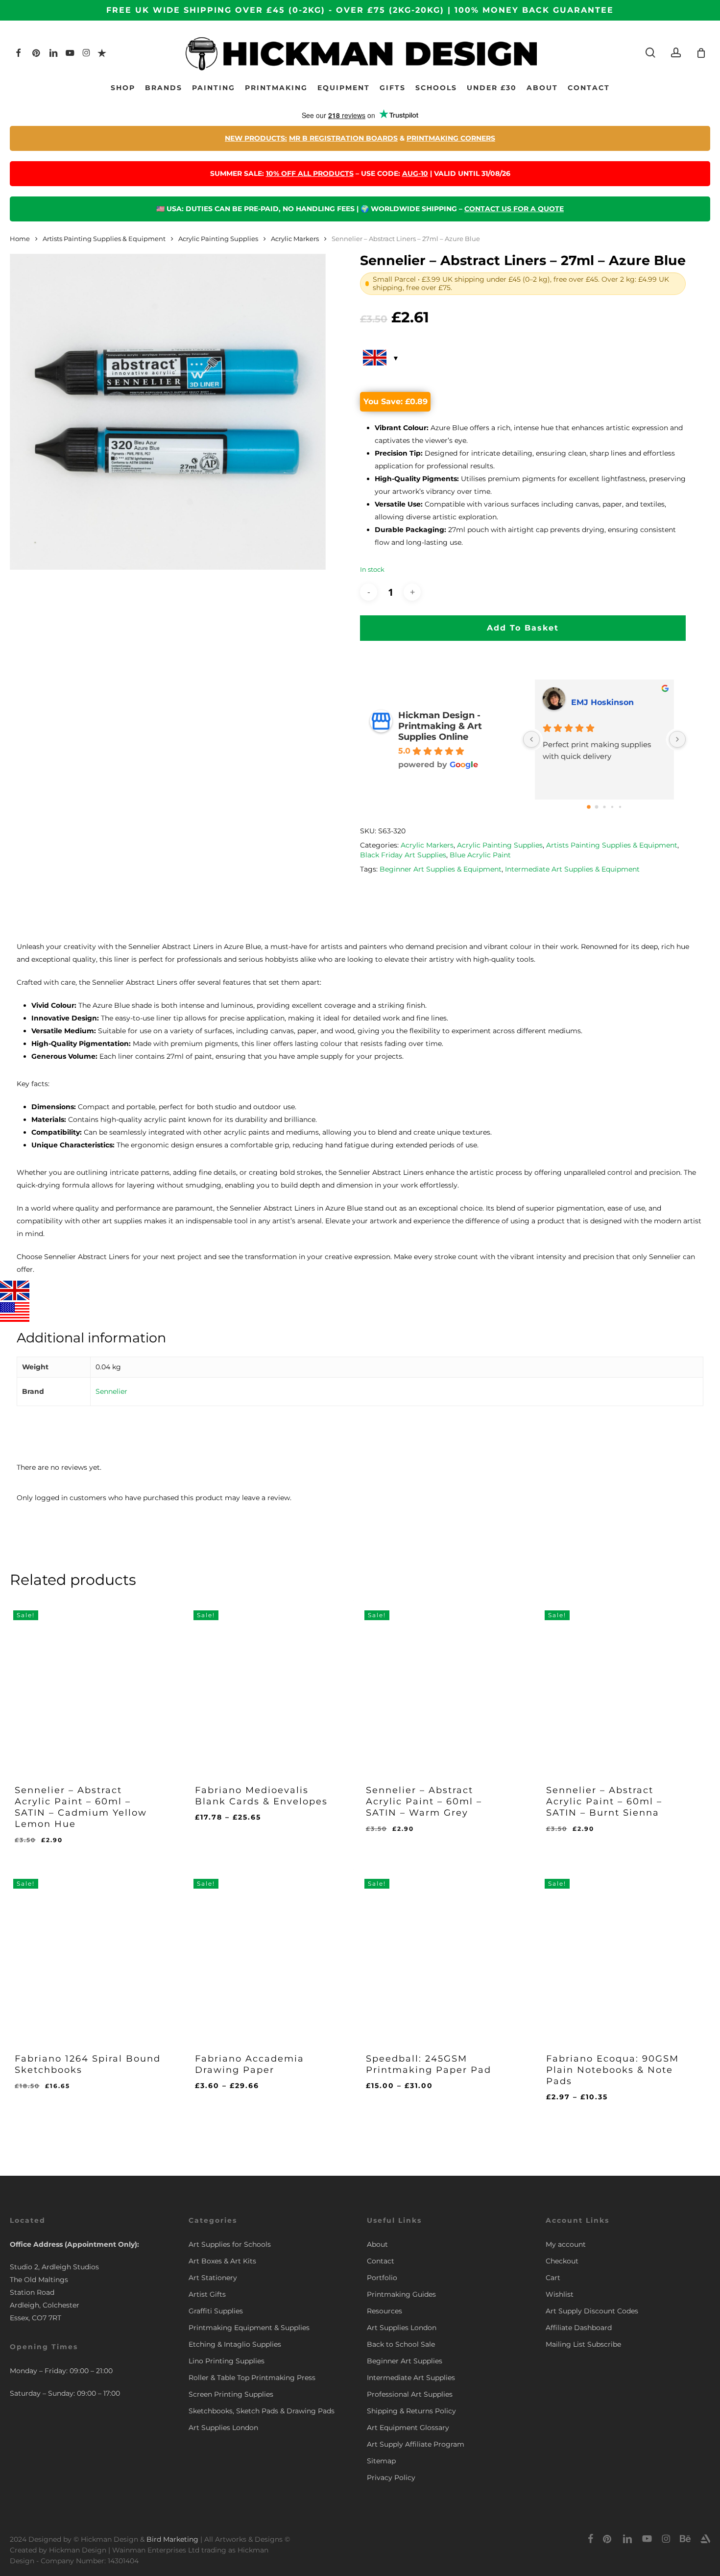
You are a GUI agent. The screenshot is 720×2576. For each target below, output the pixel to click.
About (377, 2244)
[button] (64, 1848)
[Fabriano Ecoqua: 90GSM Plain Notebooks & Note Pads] (619, 1954)
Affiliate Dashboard (579, 2328)
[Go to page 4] (620, 806)
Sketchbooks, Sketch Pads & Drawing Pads (262, 2411)
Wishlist (560, 2294)
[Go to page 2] (604, 807)
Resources (384, 2311)
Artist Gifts (207, 2294)
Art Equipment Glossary (408, 2428)
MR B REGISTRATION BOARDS (343, 138)
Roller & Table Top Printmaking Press (252, 2378)
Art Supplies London (223, 2428)
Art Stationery (213, 2278)
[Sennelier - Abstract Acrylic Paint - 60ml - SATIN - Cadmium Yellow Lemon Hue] (88, 1685)
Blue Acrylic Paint (480, 855)
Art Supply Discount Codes (592, 2311)
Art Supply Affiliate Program (416, 2444)
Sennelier (111, 1391)
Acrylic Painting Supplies (218, 239)
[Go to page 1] (596, 807)
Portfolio (382, 2278)
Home (20, 239)
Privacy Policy (391, 2478)
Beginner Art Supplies (405, 2361)
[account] (676, 53)
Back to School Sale (401, 2344)
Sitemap (381, 2461)
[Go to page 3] (612, 806)
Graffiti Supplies (216, 2311)
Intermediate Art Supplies (411, 2378)
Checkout (562, 2261)
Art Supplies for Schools (230, 2244)
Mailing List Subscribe (583, 2344)
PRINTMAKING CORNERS (451, 138)
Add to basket (523, 628)
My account (566, 2244)
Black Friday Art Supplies (403, 855)
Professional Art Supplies (410, 2394)
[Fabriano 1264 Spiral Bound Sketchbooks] (88, 1954)
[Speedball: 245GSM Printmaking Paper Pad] (439, 1954)
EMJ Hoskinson (602, 702)
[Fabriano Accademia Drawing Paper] (268, 1954)
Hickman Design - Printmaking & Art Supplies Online (440, 726)
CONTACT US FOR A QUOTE (514, 209)
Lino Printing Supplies (227, 2361)
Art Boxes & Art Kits (222, 2261)
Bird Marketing (172, 2539)
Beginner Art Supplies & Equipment (441, 869)
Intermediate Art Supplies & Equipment (572, 869)
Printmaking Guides (401, 2294)
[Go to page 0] (589, 807)
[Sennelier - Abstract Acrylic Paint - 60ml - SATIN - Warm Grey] (439, 1685)
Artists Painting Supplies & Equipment (104, 239)
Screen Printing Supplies (231, 2394)
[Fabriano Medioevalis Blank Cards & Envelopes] (268, 1685)
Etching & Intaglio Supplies (235, 2344)
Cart (553, 2278)
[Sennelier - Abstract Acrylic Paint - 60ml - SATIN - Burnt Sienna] (619, 1685)
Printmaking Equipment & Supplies (249, 2328)
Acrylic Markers (295, 239)
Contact (381, 2261)
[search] (650, 53)
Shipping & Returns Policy (411, 2411)
